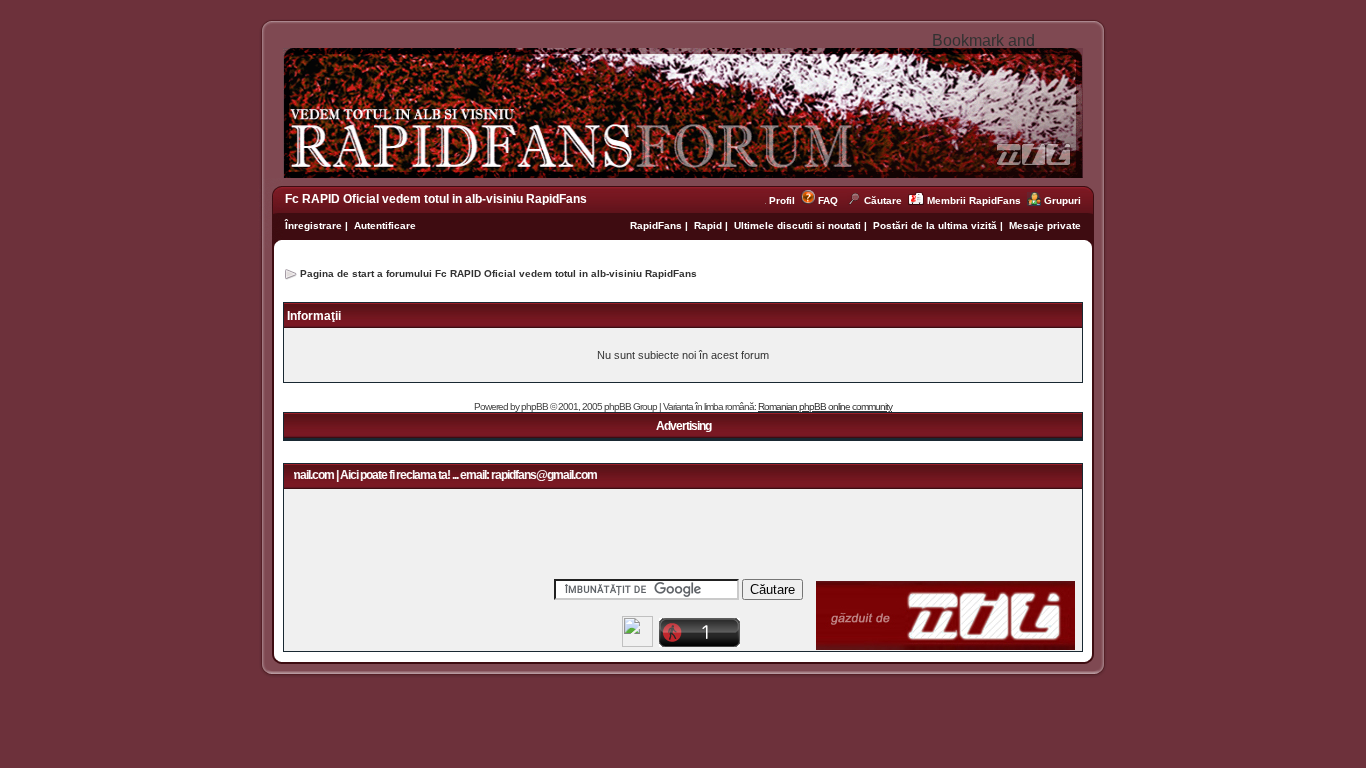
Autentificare (385, 225)
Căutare (883, 200)
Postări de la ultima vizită (935, 225)
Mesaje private (1045, 225)
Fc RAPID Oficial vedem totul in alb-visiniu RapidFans (436, 199)
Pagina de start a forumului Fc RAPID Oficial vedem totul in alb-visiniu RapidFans (498, 273)
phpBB (534, 406)
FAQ (828, 200)
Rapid (709, 225)
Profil (785, 200)
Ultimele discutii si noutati (797, 225)
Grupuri (1062, 200)
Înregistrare (313, 225)
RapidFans (657, 225)
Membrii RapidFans (974, 200)
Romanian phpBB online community (825, 406)
